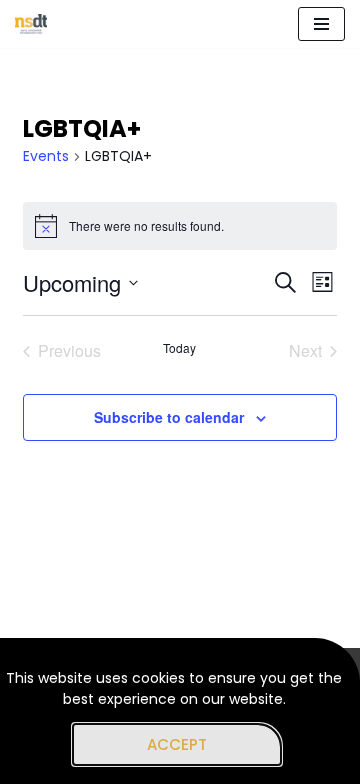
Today (179, 348)
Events (46, 156)
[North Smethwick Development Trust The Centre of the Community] (31, 24)
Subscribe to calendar (169, 417)
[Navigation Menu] (321, 24)
